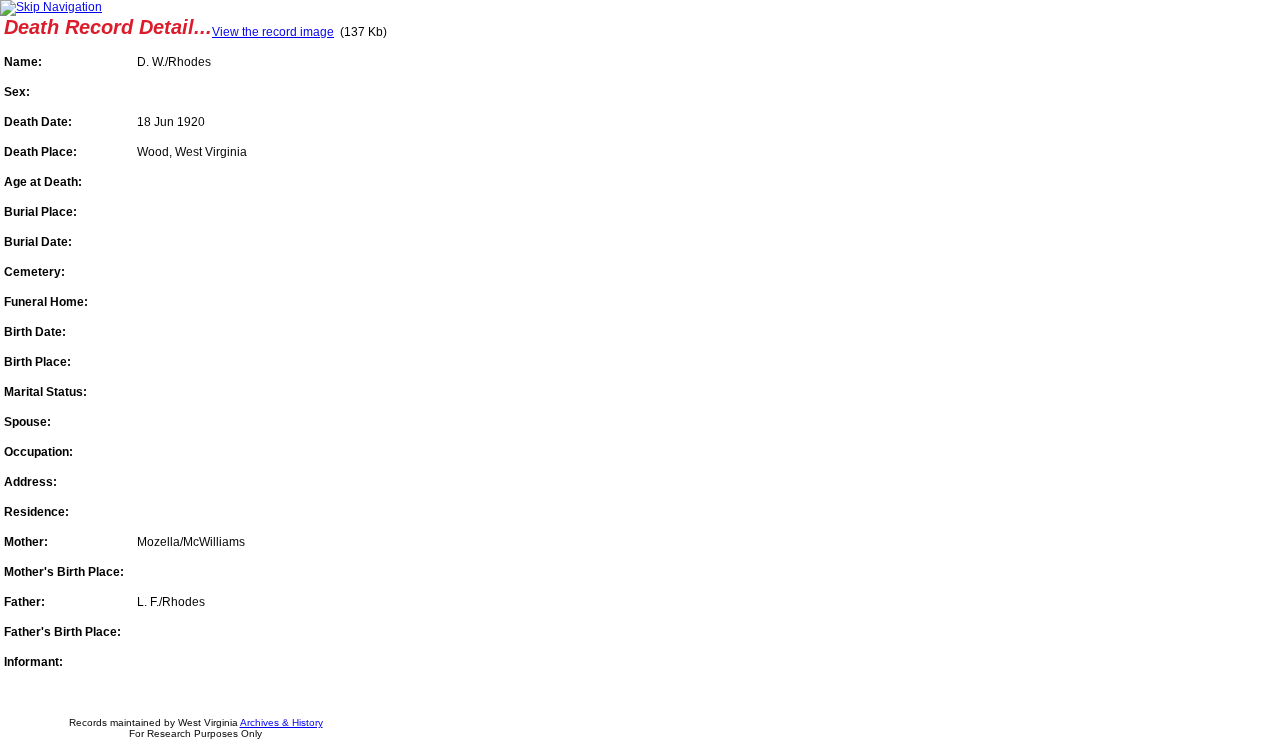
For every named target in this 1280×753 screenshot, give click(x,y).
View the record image (273, 32)
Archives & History (281, 722)
